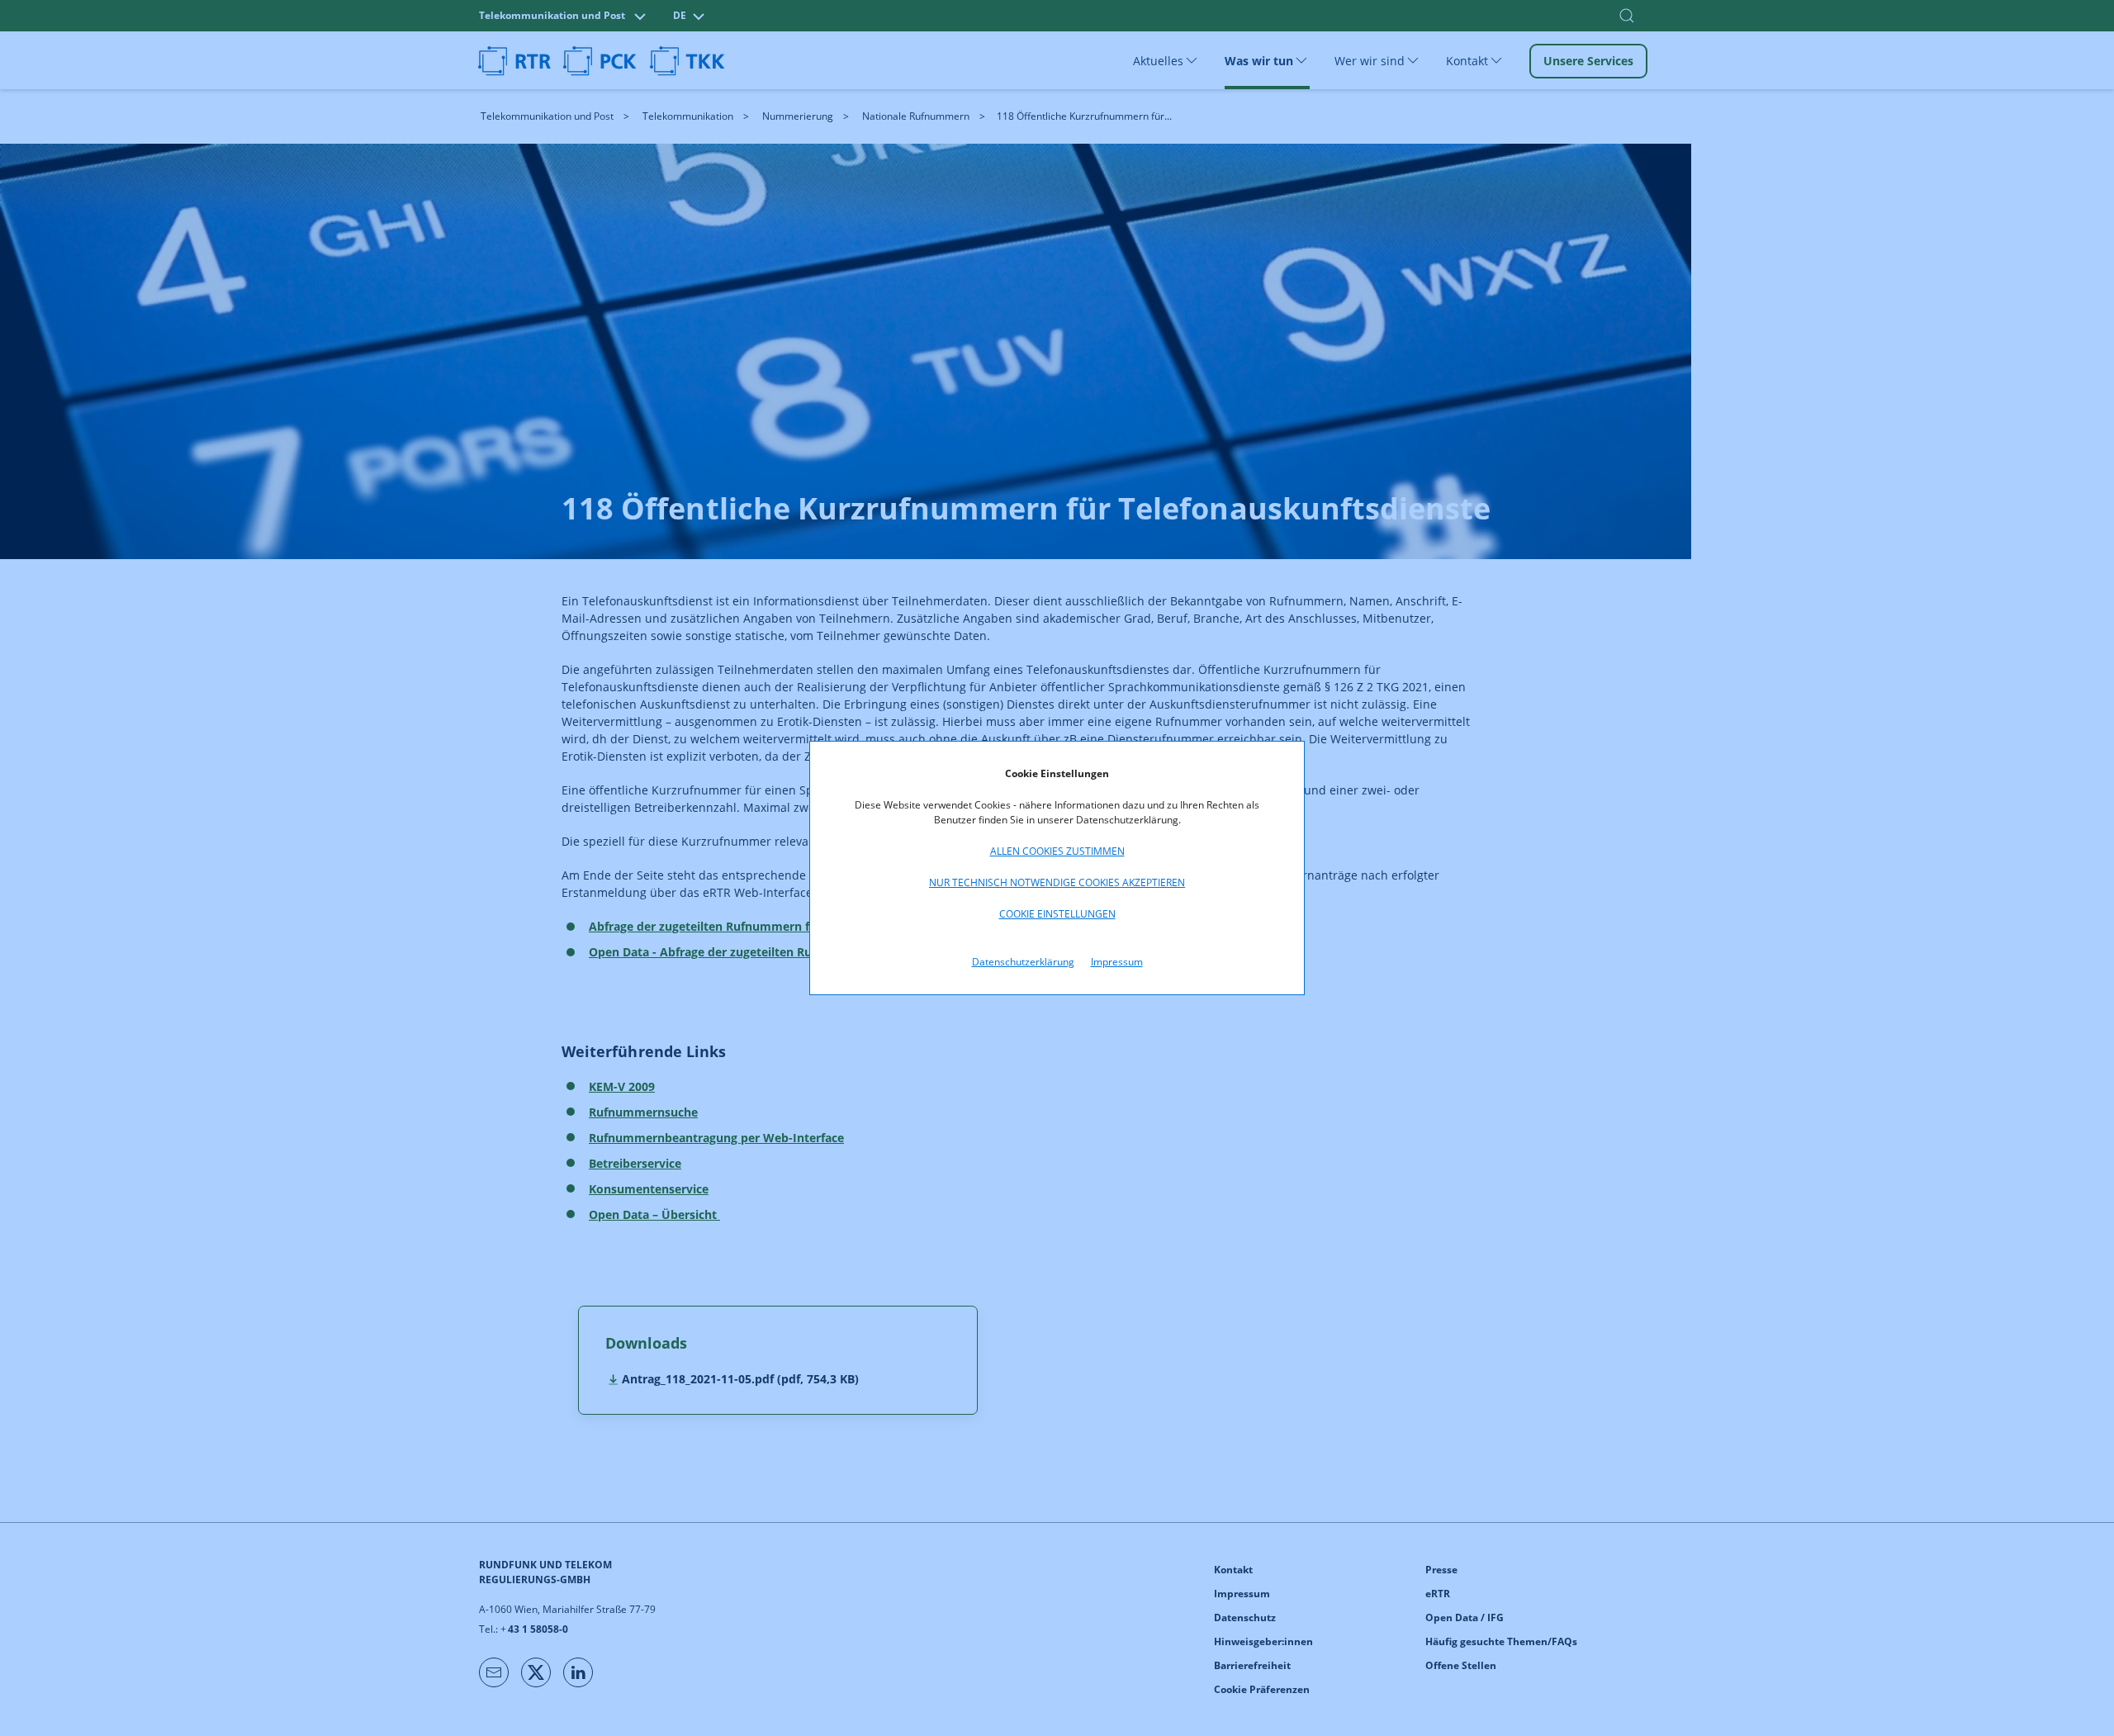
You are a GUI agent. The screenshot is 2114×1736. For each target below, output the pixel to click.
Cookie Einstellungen (1057, 914)
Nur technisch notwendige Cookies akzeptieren (1057, 882)
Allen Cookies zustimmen (1057, 851)
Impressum (1117, 962)
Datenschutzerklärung (1023, 962)
